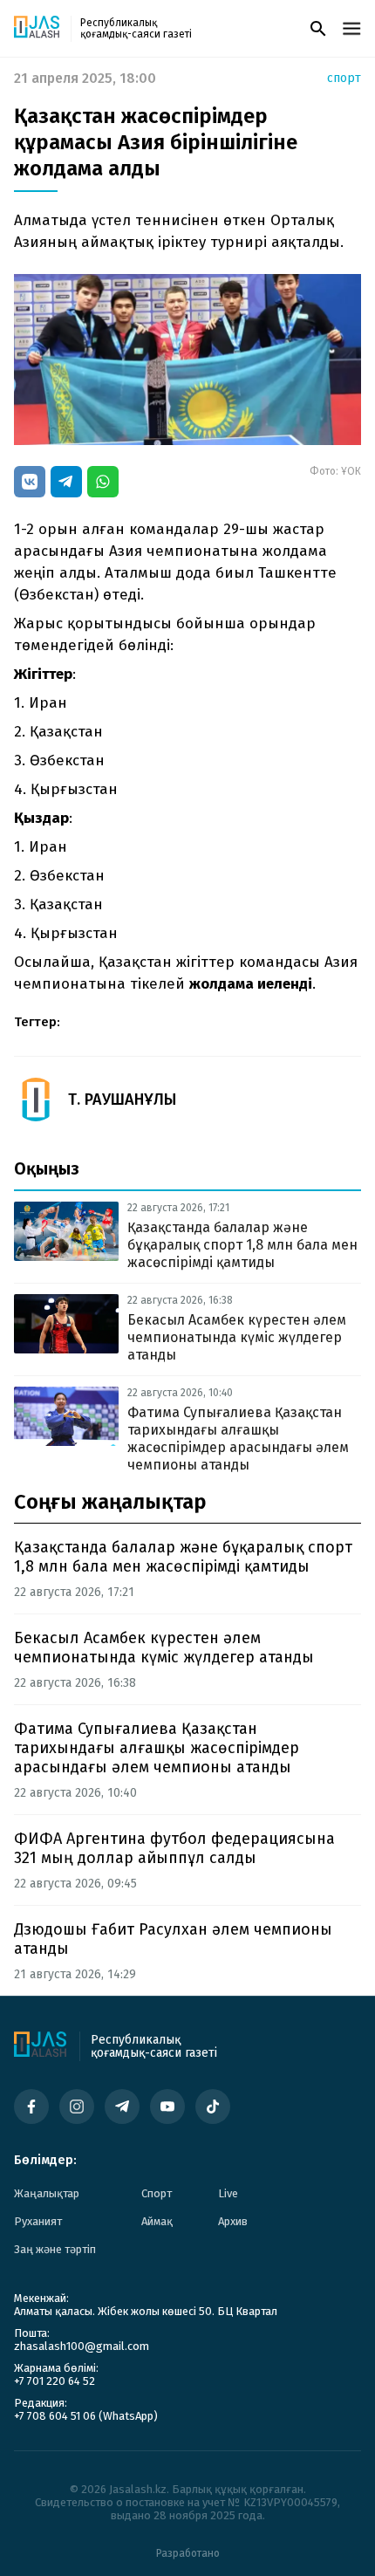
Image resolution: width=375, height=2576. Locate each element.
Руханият (38, 2221)
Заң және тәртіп (55, 2249)
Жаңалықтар (47, 2193)
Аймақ (157, 2221)
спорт (344, 79)
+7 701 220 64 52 (55, 2381)
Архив (233, 2221)
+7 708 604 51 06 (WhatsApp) (86, 2416)
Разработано (188, 2553)
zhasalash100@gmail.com (82, 2346)
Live (228, 2193)
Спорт (157, 2193)
